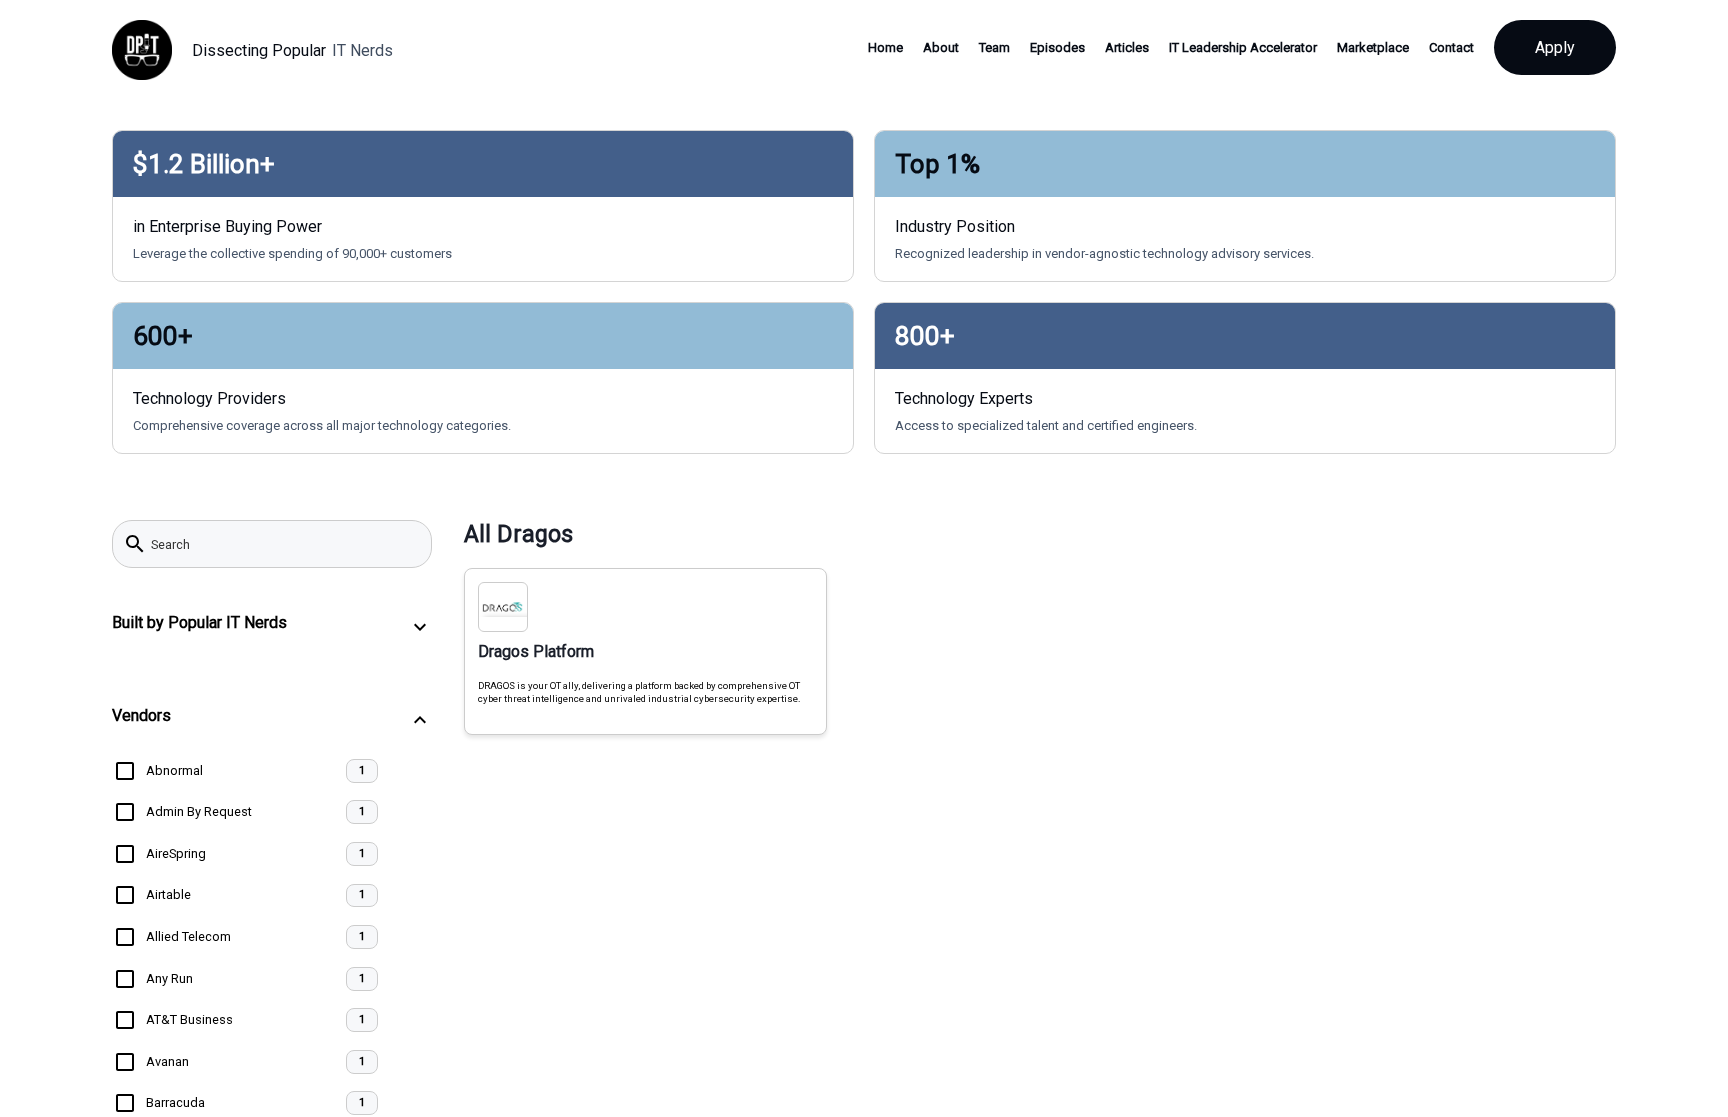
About (941, 47)
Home (885, 47)
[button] (272, 626)
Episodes (1057, 47)
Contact (1451, 47)
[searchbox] (284, 544)
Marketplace (1373, 47)
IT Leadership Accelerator (1243, 47)
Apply (1555, 47)
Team (994, 47)
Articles (1127, 47)
